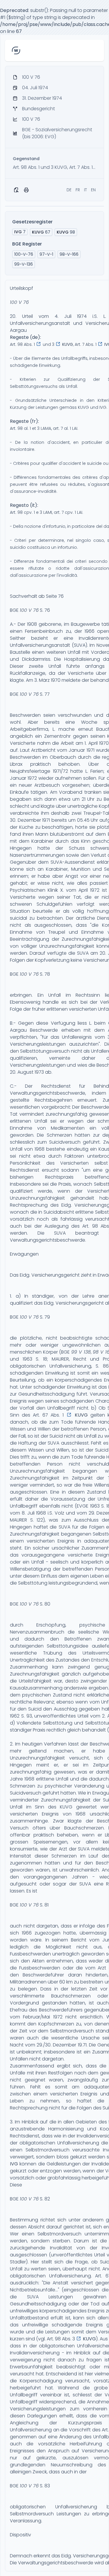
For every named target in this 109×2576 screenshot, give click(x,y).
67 (41, 232)
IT (85, 190)
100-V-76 (24, 254)
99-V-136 (24, 264)
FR (78, 190)
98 (66, 232)
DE (69, 190)
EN (93, 190)
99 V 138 (81, 1352)
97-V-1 (46, 254)
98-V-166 (69, 254)
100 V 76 (19, 302)
